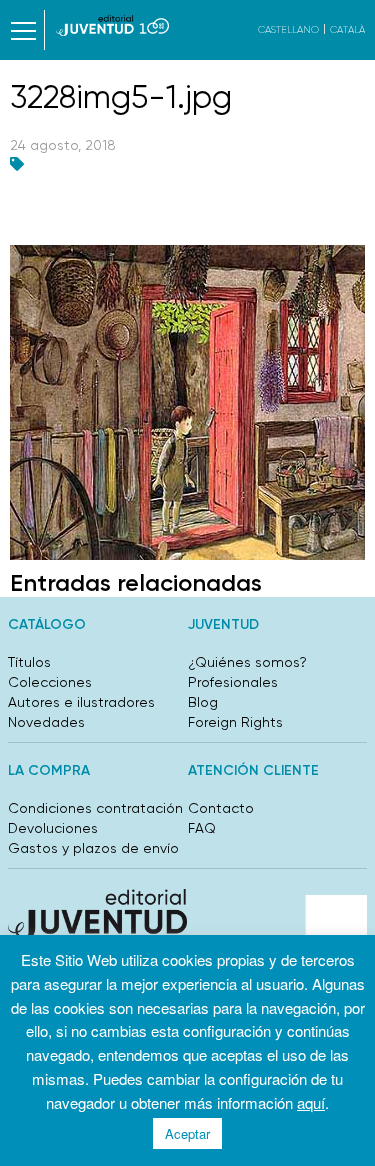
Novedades (46, 722)
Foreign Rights (235, 722)
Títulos (29, 662)
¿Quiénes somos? (247, 662)
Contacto (221, 808)
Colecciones (50, 682)
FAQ (202, 828)
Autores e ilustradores (81, 702)
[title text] (112, 25)
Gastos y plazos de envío (93, 848)
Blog (203, 702)
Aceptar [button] (187, 1133)
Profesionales (233, 682)
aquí (311, 1102)
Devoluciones (53, 828)
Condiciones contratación (95, 808)
